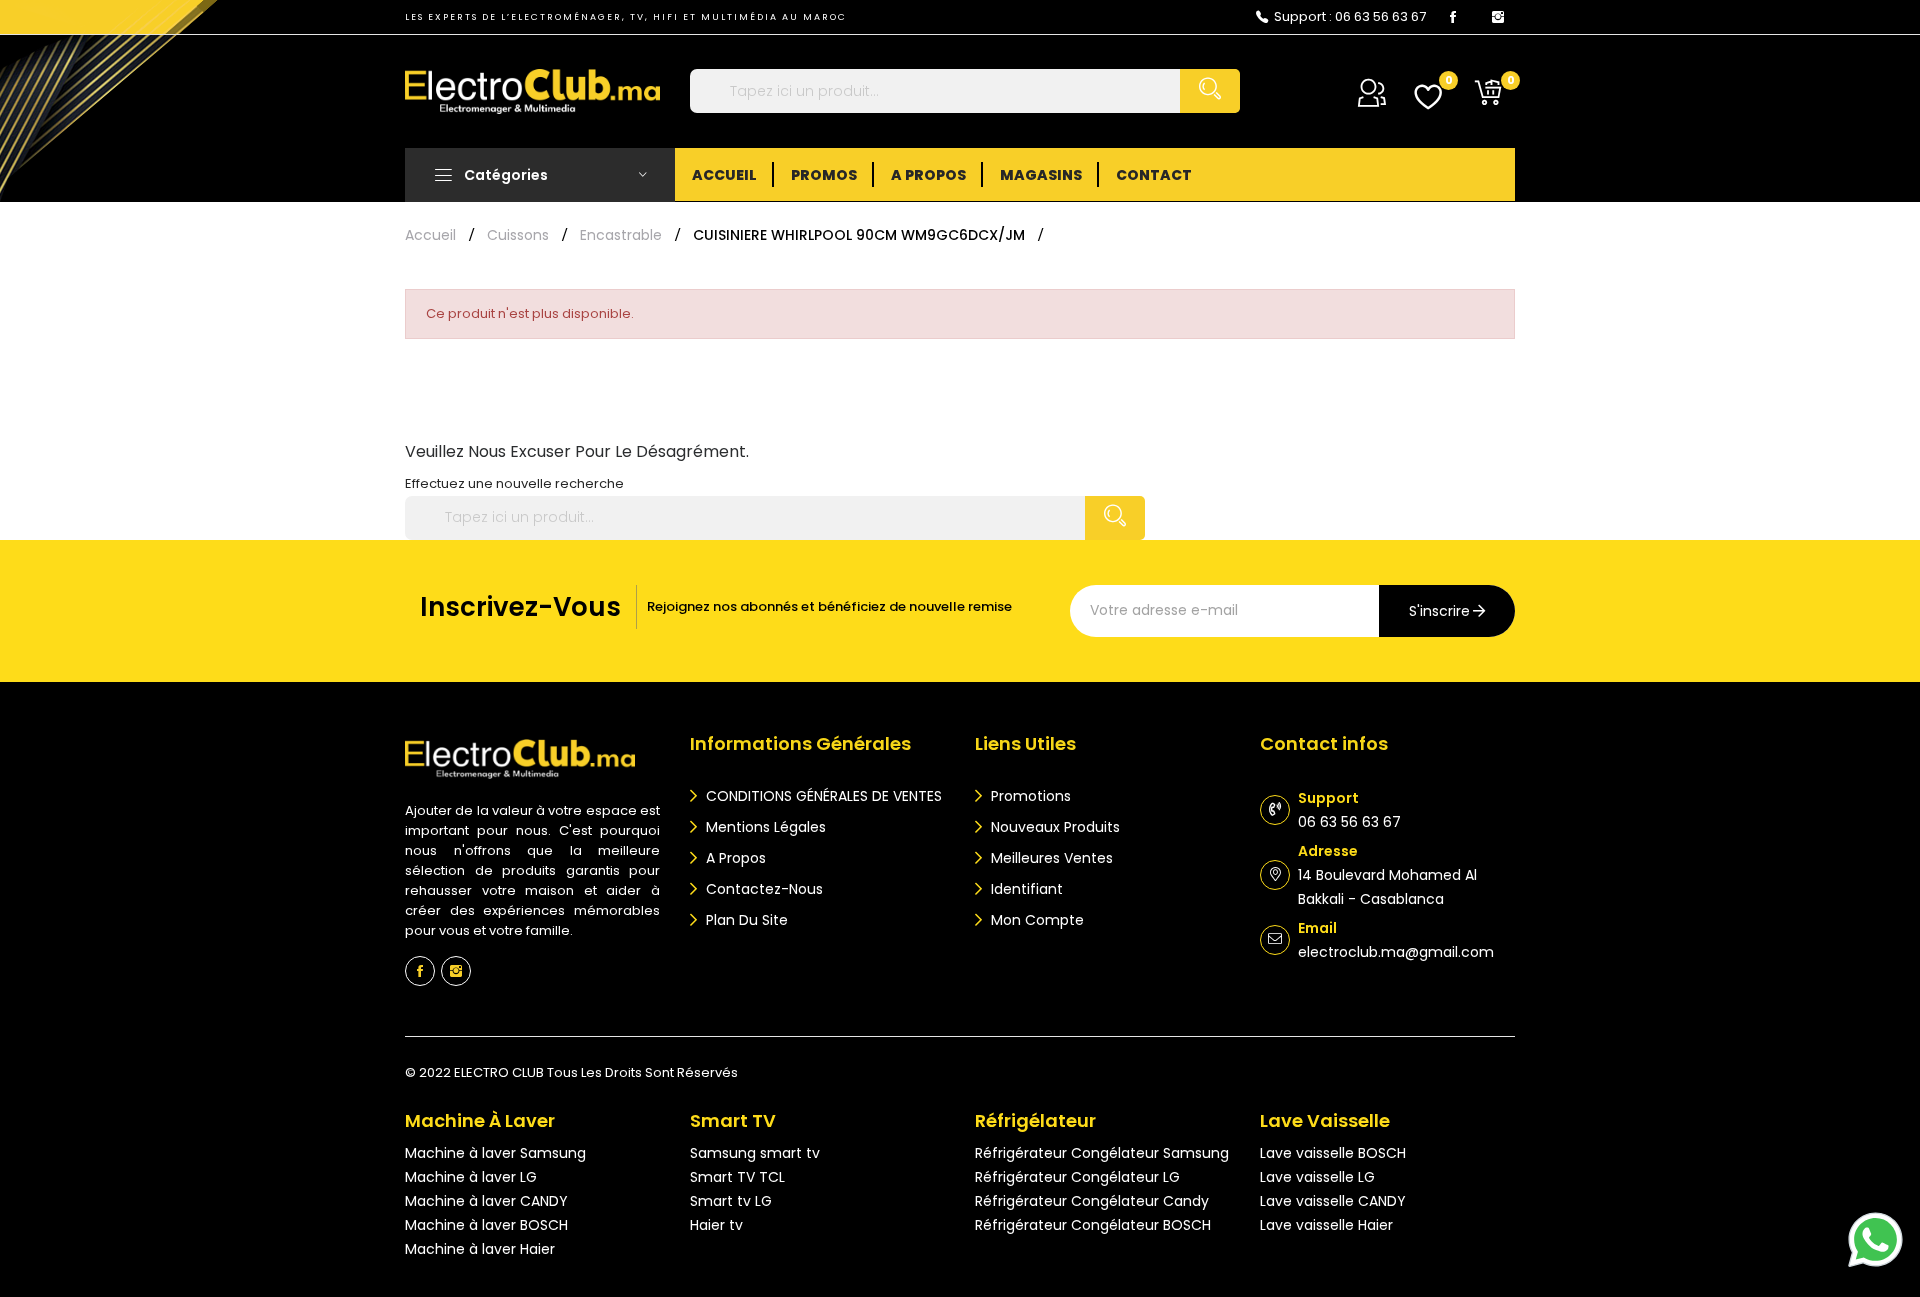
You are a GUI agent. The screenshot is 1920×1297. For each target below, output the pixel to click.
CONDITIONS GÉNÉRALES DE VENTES (822, 796)
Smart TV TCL (737, 1177)
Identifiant (1025, 889)
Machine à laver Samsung (495, 1153)
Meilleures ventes (1050, 858)
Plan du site (745, 920)
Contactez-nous (762, 889)
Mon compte (1035, 920)
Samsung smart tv (755, 1153)
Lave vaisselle (1325, 1120)
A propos (734, 858)
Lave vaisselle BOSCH (1333, 1153)
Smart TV (733, 1120)
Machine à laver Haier (480, 1249)
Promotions (1029, 796)
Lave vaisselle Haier (1326, 1225)
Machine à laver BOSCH (486, 1225)
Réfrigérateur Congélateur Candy (1092, 1201)
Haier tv (716, 1225)
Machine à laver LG (471, 1177)
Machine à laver (480, 1120)
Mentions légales (764, 827)
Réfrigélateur (1035, 1120)
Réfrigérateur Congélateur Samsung (1102, 1153)
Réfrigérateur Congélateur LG (1077, 1177)
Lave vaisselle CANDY (1333, 1201)
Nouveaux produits (1053, 827)
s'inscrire (1439, 611)
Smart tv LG (731, 1201)
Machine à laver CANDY (486, 1201)
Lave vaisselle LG (1317, 1177)
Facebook (1453, 17)
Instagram (1498, 17)
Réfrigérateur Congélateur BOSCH (1093, 1225)
